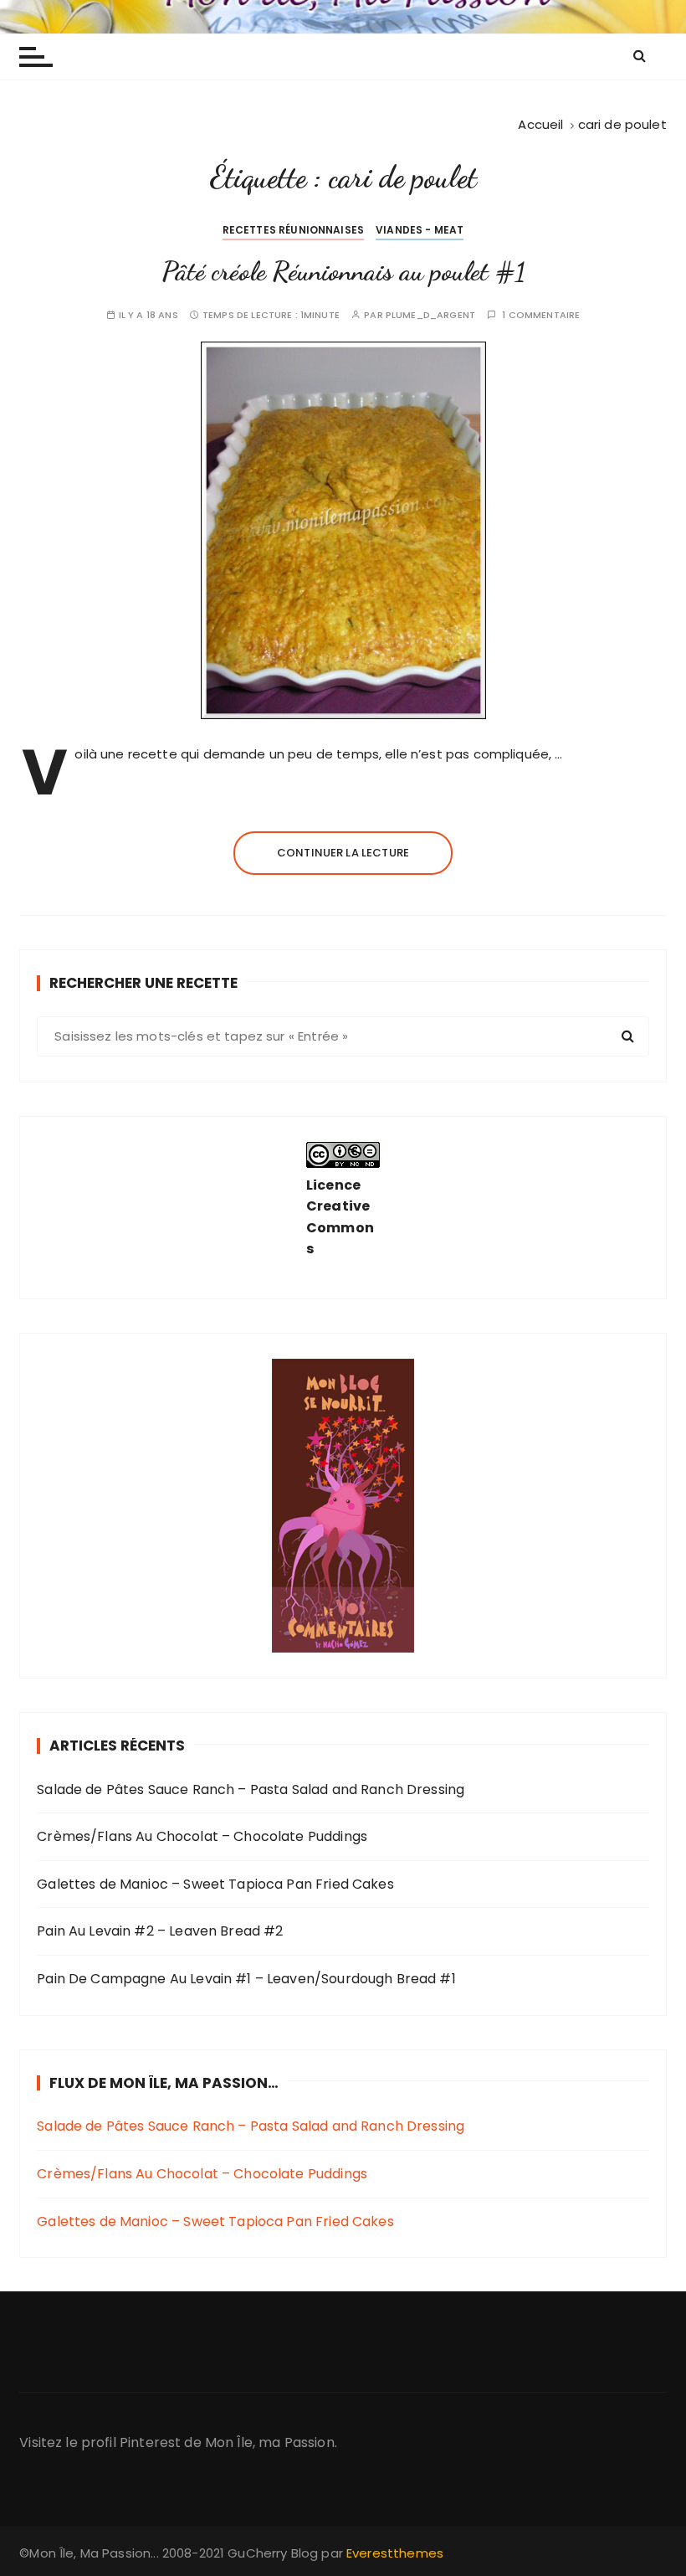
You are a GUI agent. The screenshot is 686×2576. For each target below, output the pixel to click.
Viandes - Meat (420, 230)
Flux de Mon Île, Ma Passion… (164, 2083)
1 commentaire (541, 315)
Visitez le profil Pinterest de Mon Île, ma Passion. (178, 2442)
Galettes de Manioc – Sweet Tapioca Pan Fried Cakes (215, 1884)
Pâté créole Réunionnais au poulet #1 (343, 271)
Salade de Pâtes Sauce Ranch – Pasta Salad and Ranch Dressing (251, 1789)
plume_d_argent (430, 315)
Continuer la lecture (343, 853)
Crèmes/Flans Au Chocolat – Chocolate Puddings (202, 1836)
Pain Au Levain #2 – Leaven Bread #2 (160, 1931)
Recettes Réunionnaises (293, 230)
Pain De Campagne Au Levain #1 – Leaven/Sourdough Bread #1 (246, 1979)
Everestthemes (395, 2553)
